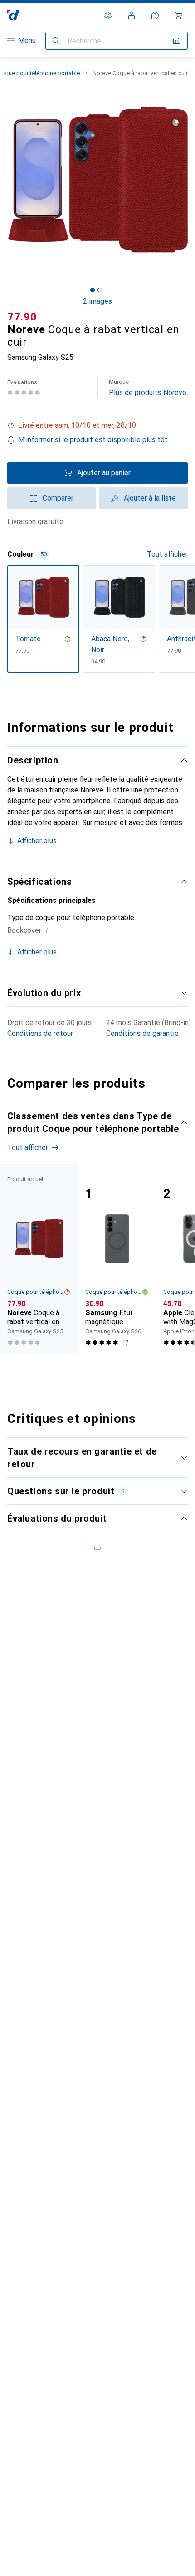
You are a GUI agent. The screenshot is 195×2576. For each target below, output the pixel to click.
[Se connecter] (132, 15)
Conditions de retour (40, 1033)
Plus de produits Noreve (148, 388)
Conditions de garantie (142, 1033)
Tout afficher (167, 554)
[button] (97, 425)
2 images (97, 301)
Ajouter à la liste (150, 498)
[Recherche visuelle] (177, 41)
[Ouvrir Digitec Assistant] (155, 15)
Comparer (58, 498)
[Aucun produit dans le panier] (179, 15)
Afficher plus (37, 841)
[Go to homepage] (13, 15)
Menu (27, 41)
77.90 (22, 317)
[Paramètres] (108, 15)
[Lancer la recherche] (56, 41)
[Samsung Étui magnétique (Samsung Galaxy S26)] (117, 1258)
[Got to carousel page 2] (100, 290)
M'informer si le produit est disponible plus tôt (93, 440)
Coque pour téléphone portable (35, 1292)
